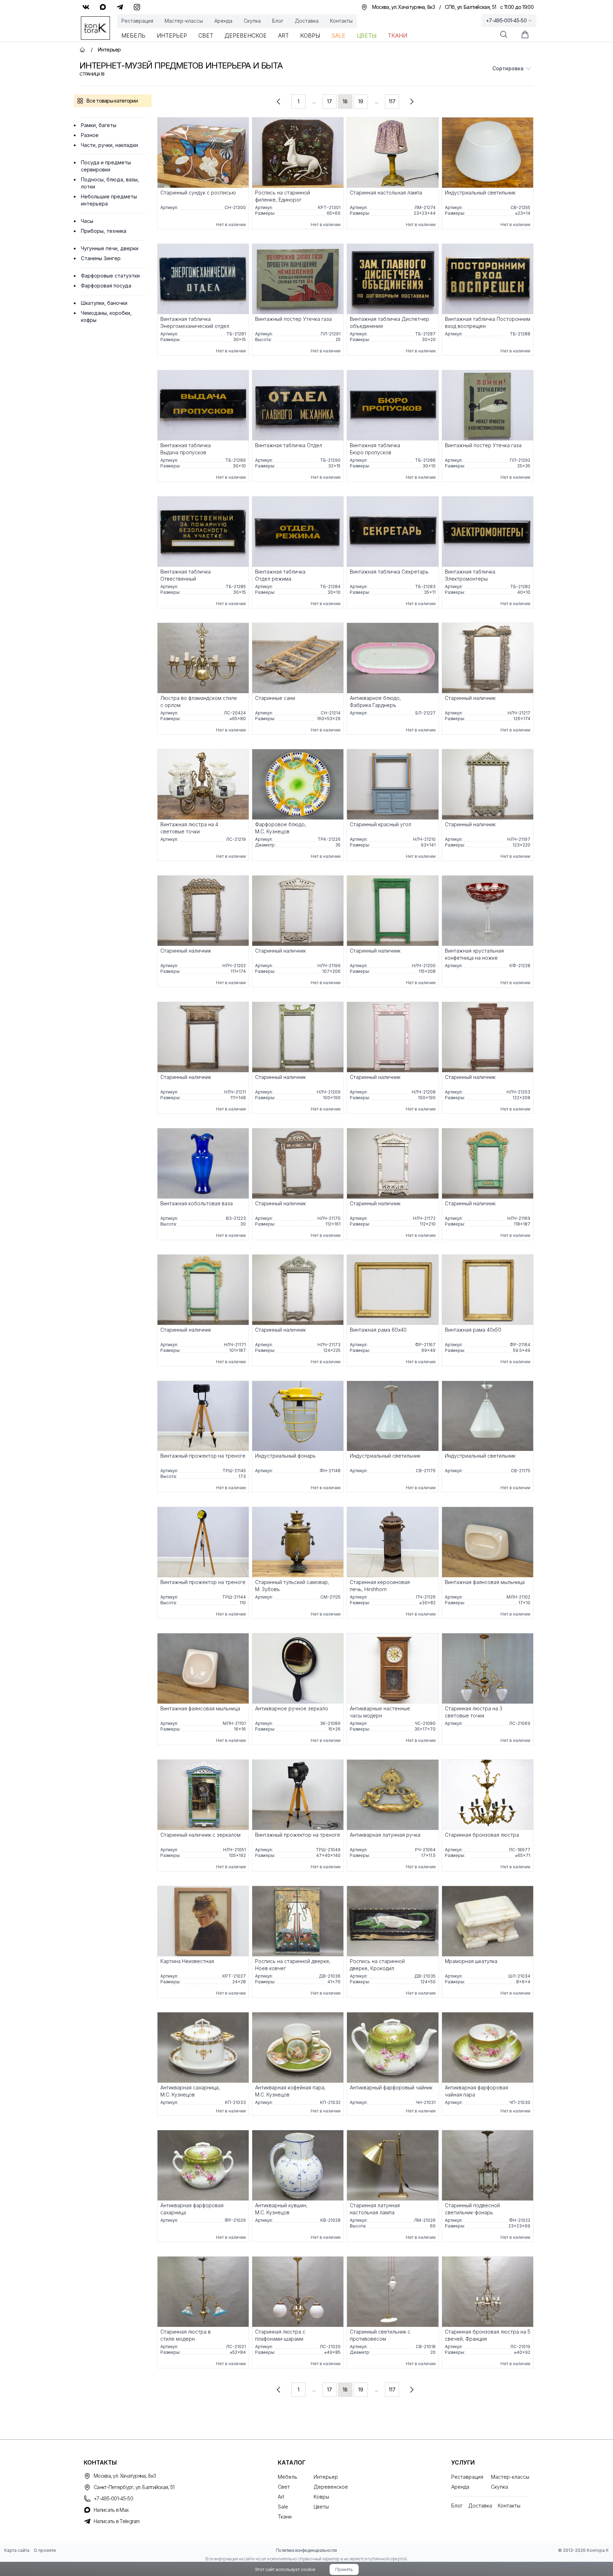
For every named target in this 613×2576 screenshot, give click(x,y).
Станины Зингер (101, 258)
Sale (338, 35)
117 (392, 101)
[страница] (278, 102)
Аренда (223, 21)
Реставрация (137, 21)
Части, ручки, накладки (109, 145)
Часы (87, 221)
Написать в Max (111, 2510)
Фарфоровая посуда (106, 286)
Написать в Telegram (117, 2521)
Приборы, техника (104, 231)
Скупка (252, 21)
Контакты (341, 21)
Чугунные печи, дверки (110, 248)
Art (283, 35)
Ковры (310, 35)
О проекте (45, 2550)
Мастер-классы (184, 21)
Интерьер (172, 35)
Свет (206, 35)
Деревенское (246, 35)
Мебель (133, 35)
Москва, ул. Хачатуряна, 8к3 (125, 2476)
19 (361, 101)
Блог (278, 21)
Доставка (307, 21)
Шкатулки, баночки (104, 303)
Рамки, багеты (99, 125)
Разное (90, 135)
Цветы (367, 35)
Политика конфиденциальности (306, 2550)
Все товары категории (112, 101)
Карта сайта (17, 2550)
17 (330, 101)
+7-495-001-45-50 (506, 20)
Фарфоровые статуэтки (110, 276)
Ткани (397, 35)
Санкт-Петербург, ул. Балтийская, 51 (134, 2487)
